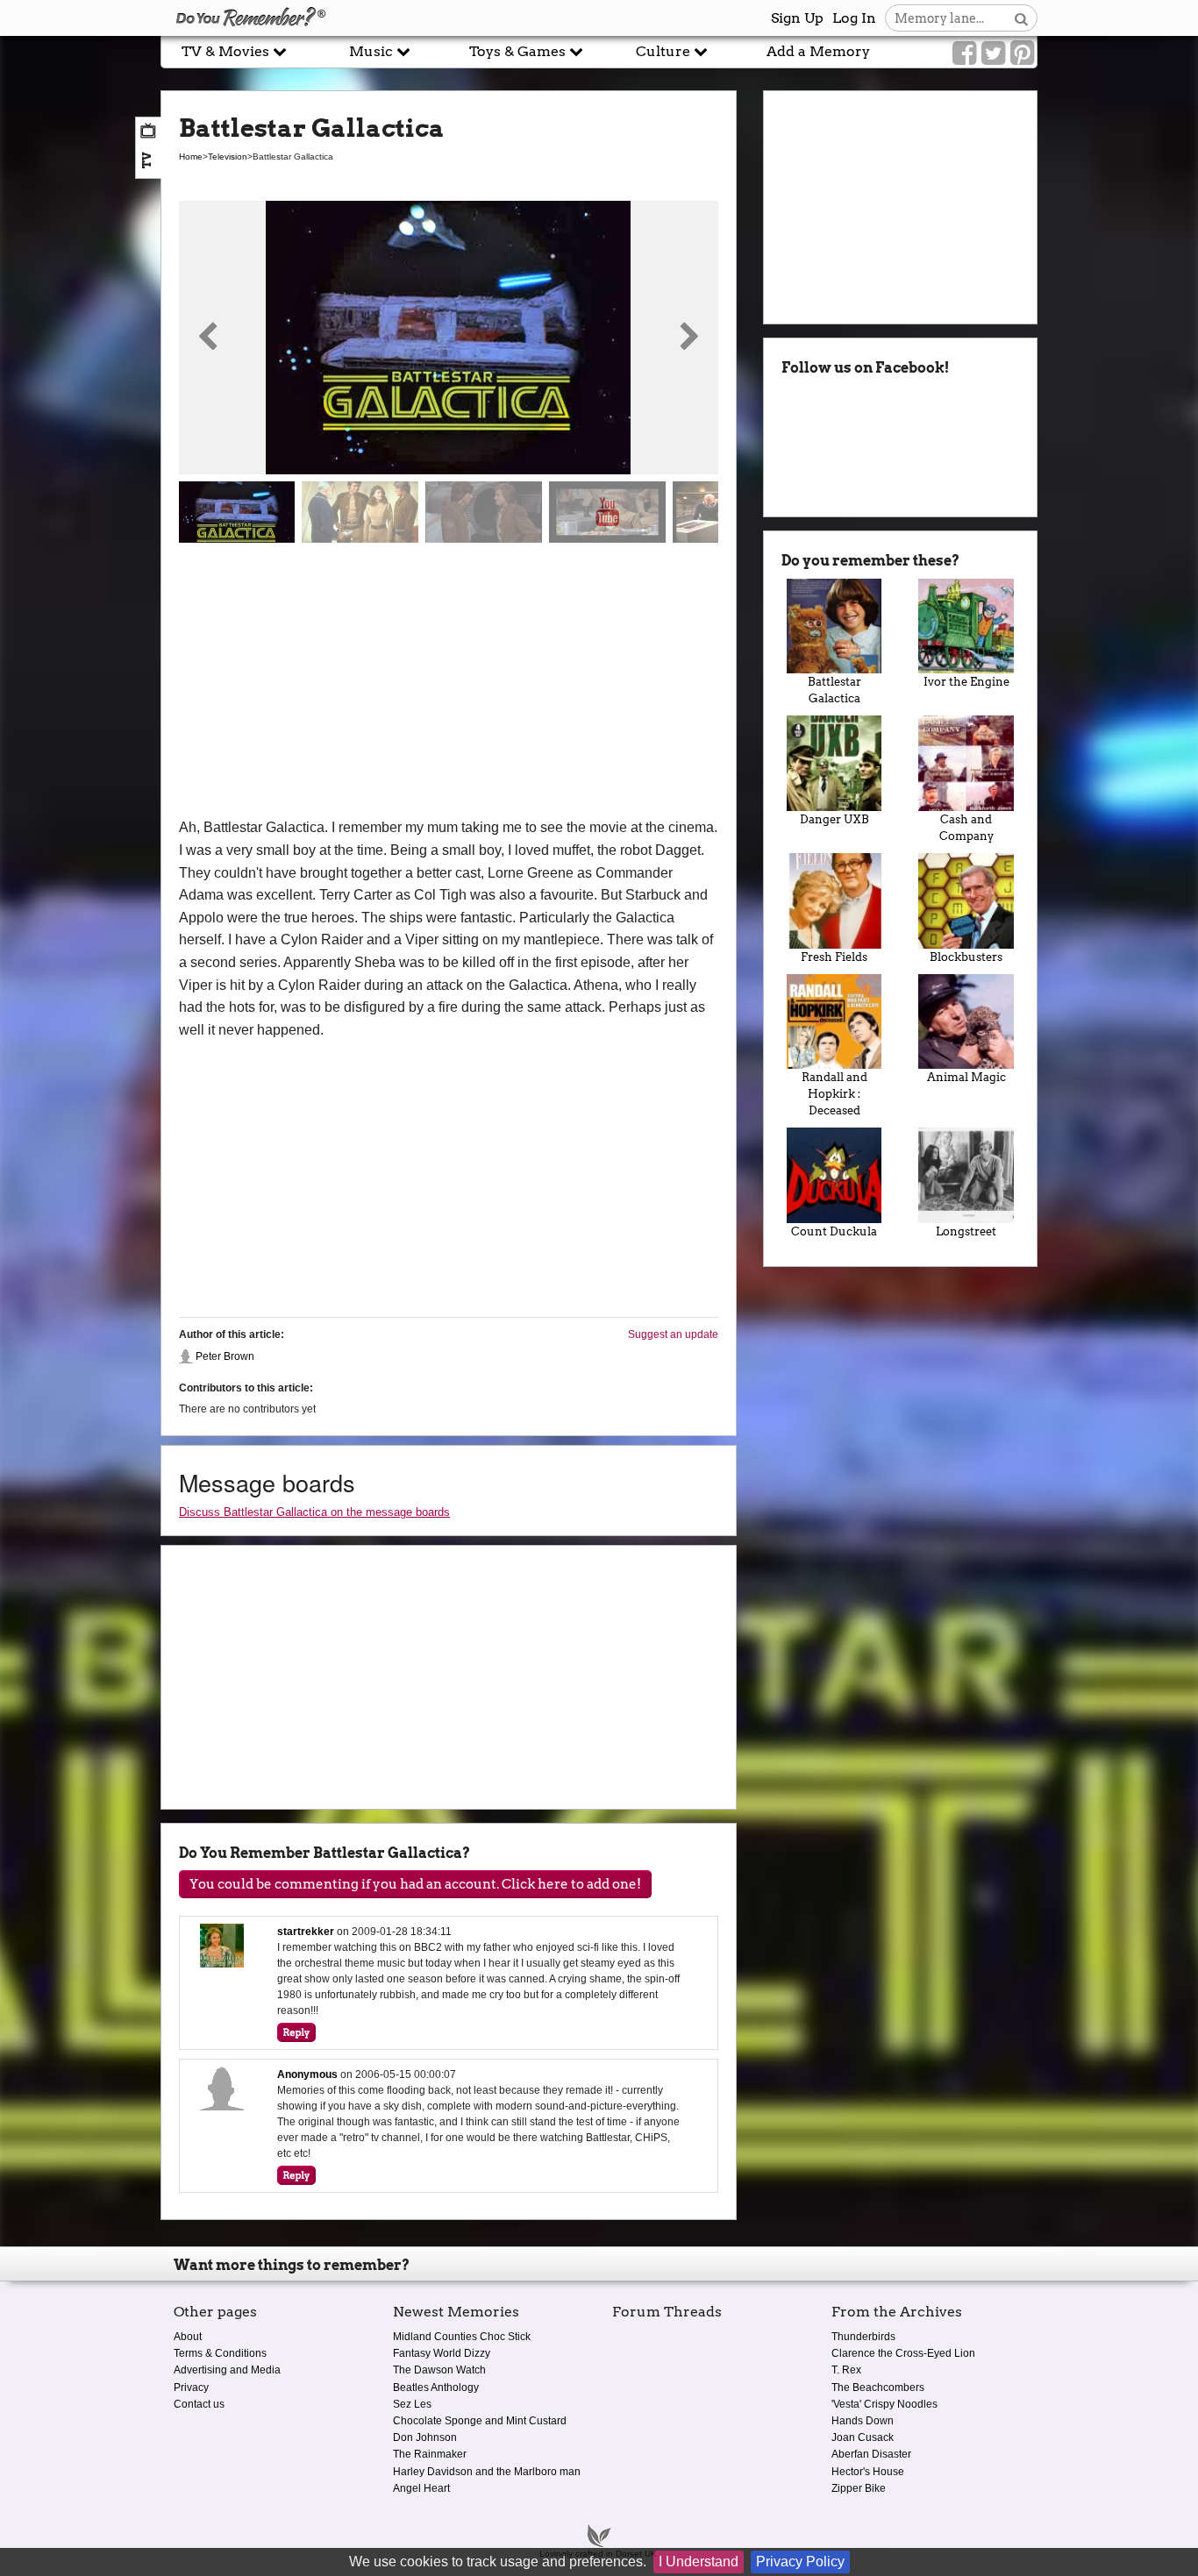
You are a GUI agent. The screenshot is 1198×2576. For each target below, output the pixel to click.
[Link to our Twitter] (993, 53)
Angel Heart (421, 2488)
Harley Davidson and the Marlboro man (487, 2472)
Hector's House (868, 2472)
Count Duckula (834, 1231)
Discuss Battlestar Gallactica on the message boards (314, 1512)
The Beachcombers (878, 2387)
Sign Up (797, 18)
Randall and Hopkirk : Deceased (834, 1094)
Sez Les (412, 2404)
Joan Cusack (863, 2437)
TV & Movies (227, 51)
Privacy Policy (800, 2562)
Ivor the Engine (966, 682)
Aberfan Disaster (871, 2454)
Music (373, 51)
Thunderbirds (863, 2337)
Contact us (199, 2404)
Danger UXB (834, 819)
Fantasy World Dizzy (442, 2353)
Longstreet (966, 1231)
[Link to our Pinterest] (1022, 53)
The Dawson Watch (439, 2370)
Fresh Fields (834, 957)
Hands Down (863, 2421)
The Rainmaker (430, 2454)
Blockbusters (966, 957)
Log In (854, 18)
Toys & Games (519, 51)
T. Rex (846, 2370)
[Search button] (1021, 18)
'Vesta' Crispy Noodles (884, 2404)
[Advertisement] (449, 685)
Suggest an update (673, 1334)
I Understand (699, 2562)
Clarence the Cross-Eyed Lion (903, 2353)
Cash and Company (966, 828)
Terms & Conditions (220, 2353)
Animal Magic (966, 1077)
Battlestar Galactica (834, 690)
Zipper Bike (859, 2488)
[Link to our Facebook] (964, 53)
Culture (665, 51)
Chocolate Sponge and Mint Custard (480, 2421)
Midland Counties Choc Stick (462, 2337)
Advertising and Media (227, 2370)
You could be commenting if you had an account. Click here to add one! (415, 1884)
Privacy (191, 2387)
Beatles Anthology (436, 2387)
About (188, 2337)
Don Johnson (425, 2437)
